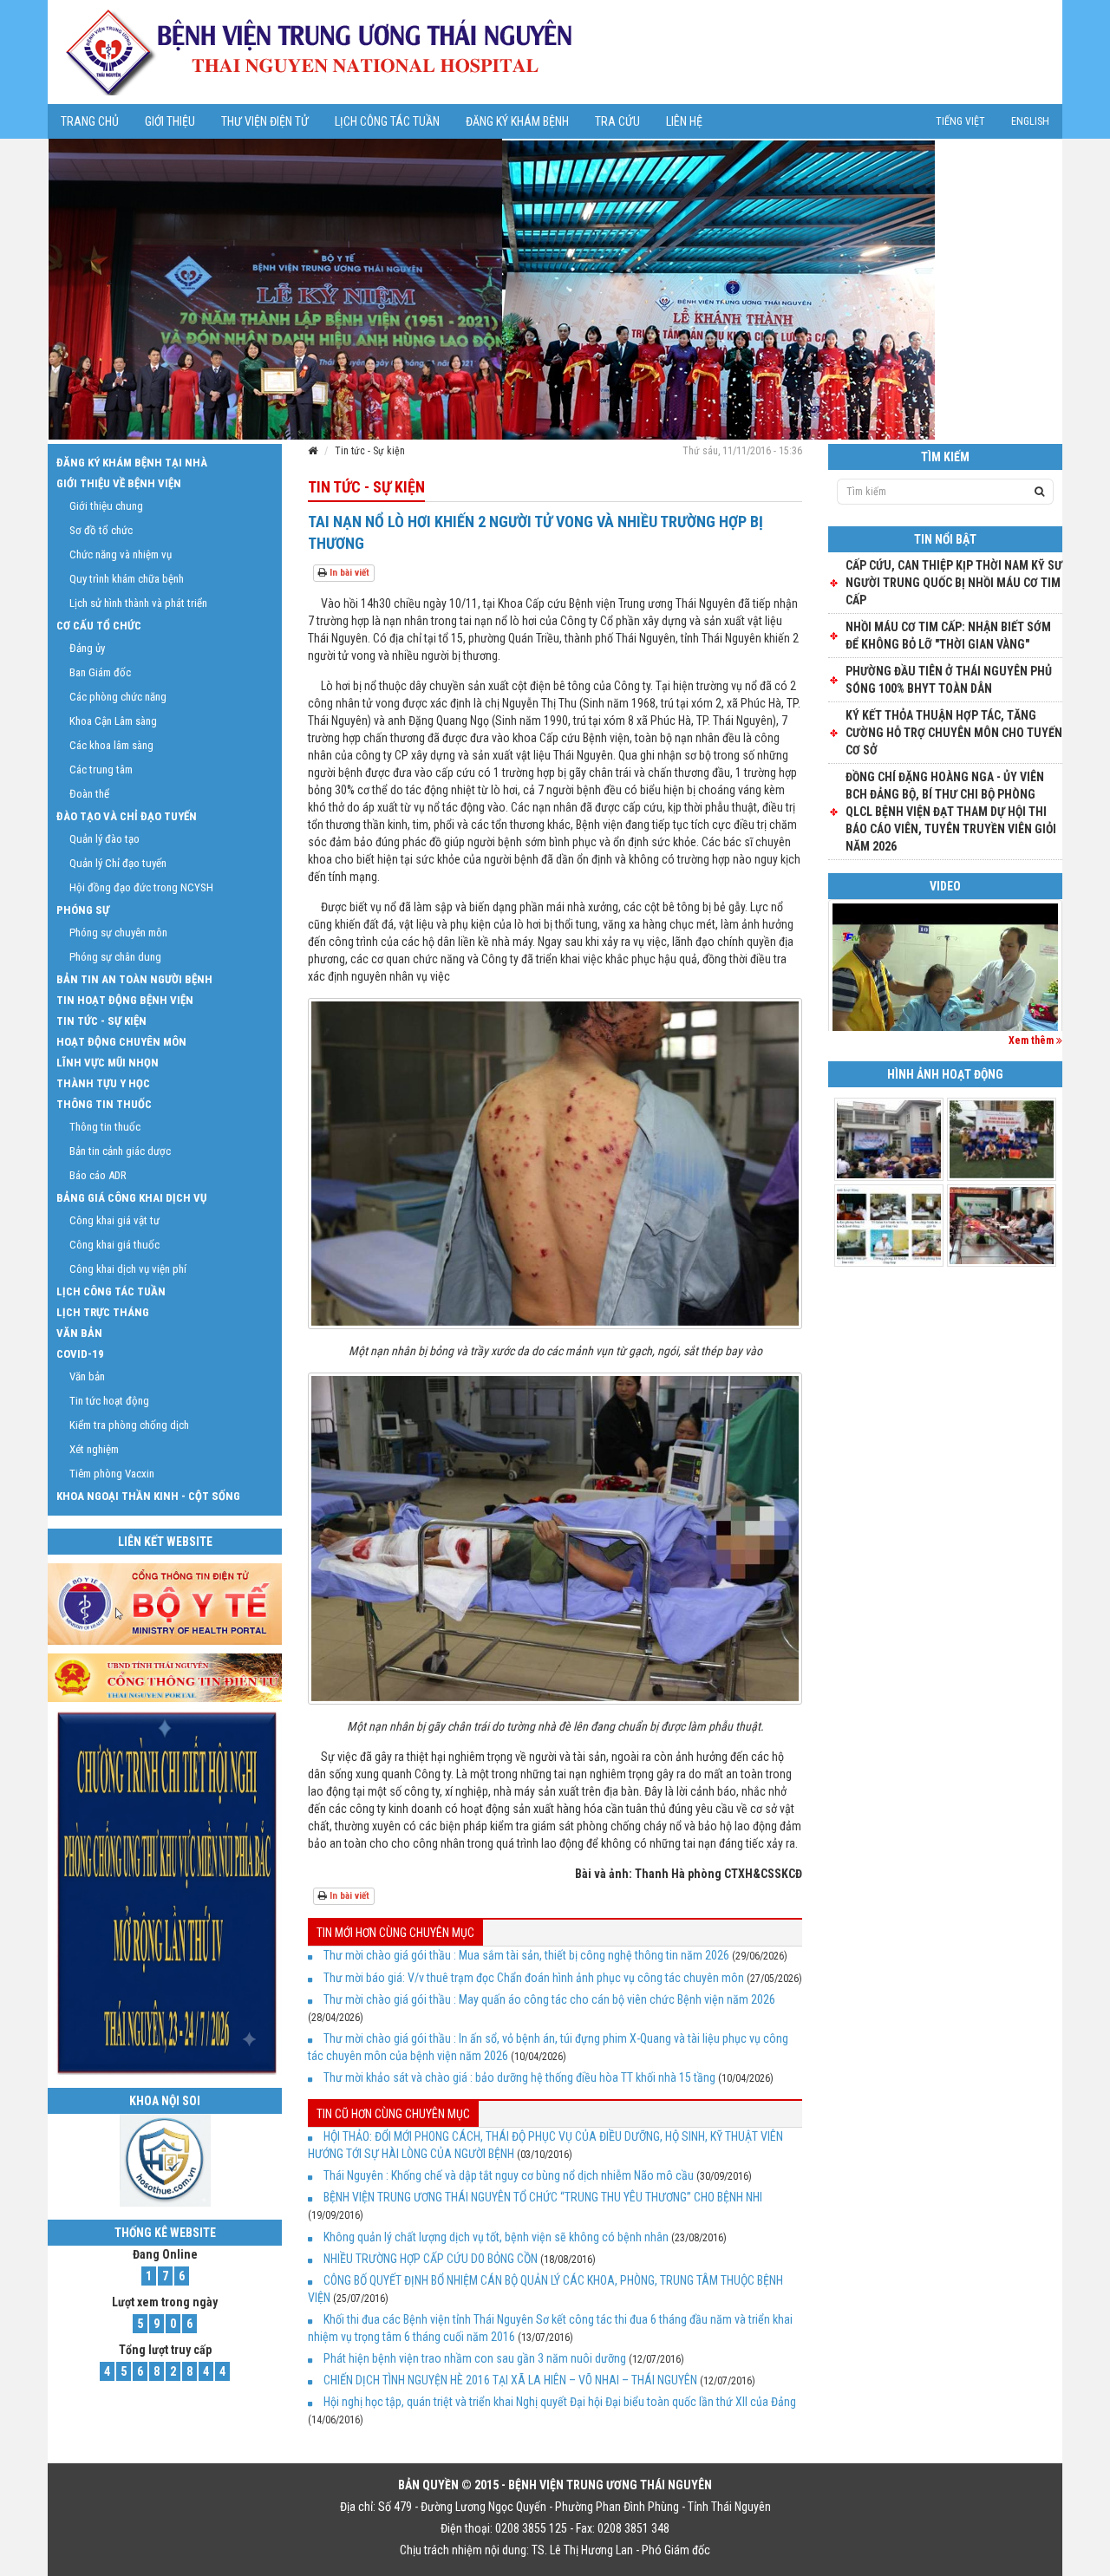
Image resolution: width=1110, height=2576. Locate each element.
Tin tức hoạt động (109, 1401)
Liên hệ (684, 121)
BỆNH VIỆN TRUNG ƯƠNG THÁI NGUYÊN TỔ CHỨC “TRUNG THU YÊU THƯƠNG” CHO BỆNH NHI (543, 2197)
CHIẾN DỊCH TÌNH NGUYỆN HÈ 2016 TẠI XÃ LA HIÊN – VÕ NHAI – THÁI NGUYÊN (510, 2380)
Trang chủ (90, 121)
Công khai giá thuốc (114, 1245)
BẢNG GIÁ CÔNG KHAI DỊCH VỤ (131, 1198)
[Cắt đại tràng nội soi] (945, 988)
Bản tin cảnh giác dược (120, 1151)
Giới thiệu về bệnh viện (119, 483)
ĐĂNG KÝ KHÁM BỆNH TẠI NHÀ (132, 463)
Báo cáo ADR (98, 1175)
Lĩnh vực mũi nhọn (108, 1063)
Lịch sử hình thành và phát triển (138, 603)
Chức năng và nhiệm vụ (121, 554)
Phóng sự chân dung (115, 957)
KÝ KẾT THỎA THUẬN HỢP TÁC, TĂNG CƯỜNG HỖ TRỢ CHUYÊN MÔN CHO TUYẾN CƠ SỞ (954, 733)
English (1030, 121)
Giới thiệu (170, 121)
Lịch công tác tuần (387, 121)
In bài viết (348, 573)
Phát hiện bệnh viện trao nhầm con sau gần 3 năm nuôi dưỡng (475, 2358)
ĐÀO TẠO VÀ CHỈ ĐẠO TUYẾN (127, 816)
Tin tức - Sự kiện (370, 451)
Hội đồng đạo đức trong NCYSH (141, 887)
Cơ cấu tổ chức (99, 626)
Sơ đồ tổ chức (101, 530)
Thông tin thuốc (104, 1104)
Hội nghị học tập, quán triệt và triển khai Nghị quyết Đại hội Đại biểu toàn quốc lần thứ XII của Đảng (560, 2402)
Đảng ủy (87, 648)
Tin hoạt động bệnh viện (125, 1000)
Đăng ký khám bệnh (517, 121)
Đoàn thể (89, 794)
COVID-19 (80, 1354)
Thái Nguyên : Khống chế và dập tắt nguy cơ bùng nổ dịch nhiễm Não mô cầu (509, 2175)
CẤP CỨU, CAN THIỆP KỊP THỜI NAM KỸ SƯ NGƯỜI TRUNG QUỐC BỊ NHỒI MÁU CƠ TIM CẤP (954, 583)
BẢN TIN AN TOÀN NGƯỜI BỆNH (134, 979)
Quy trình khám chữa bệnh (127, 579)
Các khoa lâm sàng (111, 745)
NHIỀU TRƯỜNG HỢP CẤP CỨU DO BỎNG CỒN (431, 2259)
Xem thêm (1032, 1040)
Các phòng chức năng (118, 697)
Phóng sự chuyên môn (118, 933)
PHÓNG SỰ (83, 910)
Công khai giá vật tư (114, 1220)
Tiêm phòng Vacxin (112, 1474)
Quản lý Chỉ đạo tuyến (118, 863)
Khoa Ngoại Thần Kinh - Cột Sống (148, 1496)
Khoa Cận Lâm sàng (113, 721)
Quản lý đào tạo (104, 839)
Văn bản (79, 1333)
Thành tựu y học (103, 1083)
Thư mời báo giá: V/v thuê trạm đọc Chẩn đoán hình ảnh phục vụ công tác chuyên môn (534, 1978)
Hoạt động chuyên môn (121, 1042)
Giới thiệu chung (106, 506)
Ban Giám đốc (100, 672)
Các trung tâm (101, 770)
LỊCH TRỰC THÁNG (103, 1312)
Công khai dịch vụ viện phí (128, 1269)
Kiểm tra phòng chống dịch (129, 1425)
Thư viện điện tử (265, 121)
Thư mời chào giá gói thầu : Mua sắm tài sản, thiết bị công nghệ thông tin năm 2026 (526, 1955)
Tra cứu (617, 121)
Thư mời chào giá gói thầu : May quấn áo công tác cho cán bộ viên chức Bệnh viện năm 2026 (549, 1999)
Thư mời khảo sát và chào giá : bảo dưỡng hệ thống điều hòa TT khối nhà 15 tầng (519, 2077)
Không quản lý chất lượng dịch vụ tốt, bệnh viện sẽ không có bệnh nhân (496, 2237)
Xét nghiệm (94, 1449)
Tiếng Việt (960, 121)
